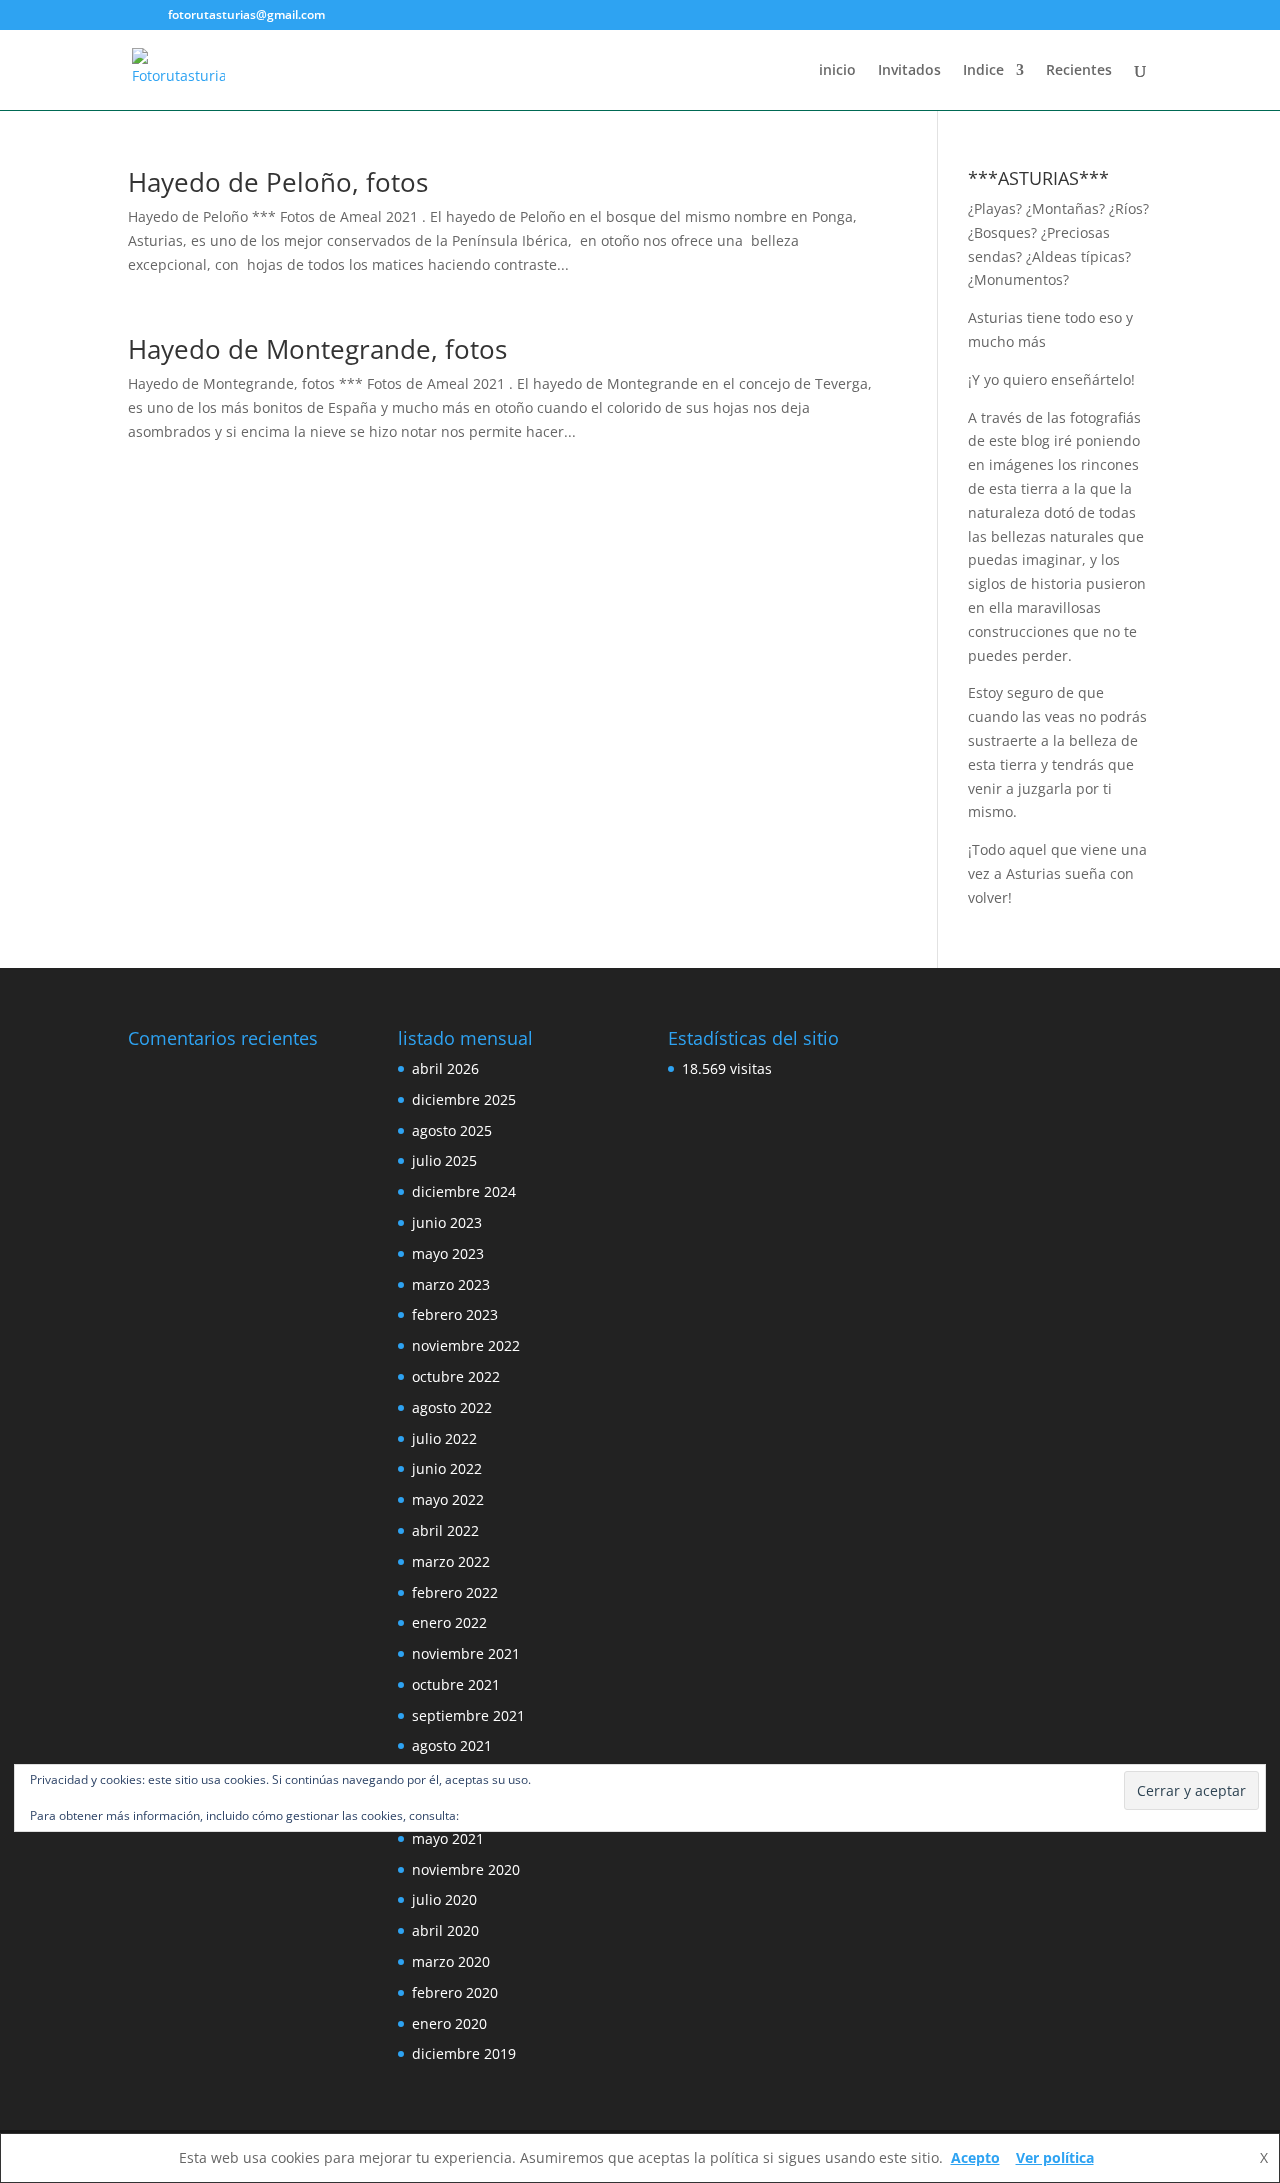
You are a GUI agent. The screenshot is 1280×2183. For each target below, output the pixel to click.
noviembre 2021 (466, 1653)
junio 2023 (447, 1222)
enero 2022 (449, 1622)
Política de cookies (513, 1815)
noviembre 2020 (466, 1869)
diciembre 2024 (464, 1191)
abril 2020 (445, 1930)
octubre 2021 (456, 1684)
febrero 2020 (455, 1992)
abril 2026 (445, 1068)
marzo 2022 (451, 1561)
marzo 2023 (451, 1284)
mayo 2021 (448, 1838)
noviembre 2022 (466, 1345)
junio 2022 (447, 1468)
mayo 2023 (448, 1253)
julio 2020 (444, 1899)
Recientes (1079, 71)
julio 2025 (444, 1160)
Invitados (909, 71)
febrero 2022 (455, 1592)
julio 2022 (444, 1438)
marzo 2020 (451, 1961)
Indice (983, 71)
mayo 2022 (448, 1499)
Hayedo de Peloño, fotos (278, 182)
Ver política (1055, 2157)
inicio (837, 71)
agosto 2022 (452, 1407)
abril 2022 (445, 1530)
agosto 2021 (452, 1745)
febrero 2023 (455, 1314)
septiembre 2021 (468, 1715)
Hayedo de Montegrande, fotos (317, 349)
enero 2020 (449, 2023)
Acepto (975, 2157)
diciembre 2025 (464, 1099)
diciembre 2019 (464, 2053)
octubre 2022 (456, 1376)
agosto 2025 (452, 1130)
